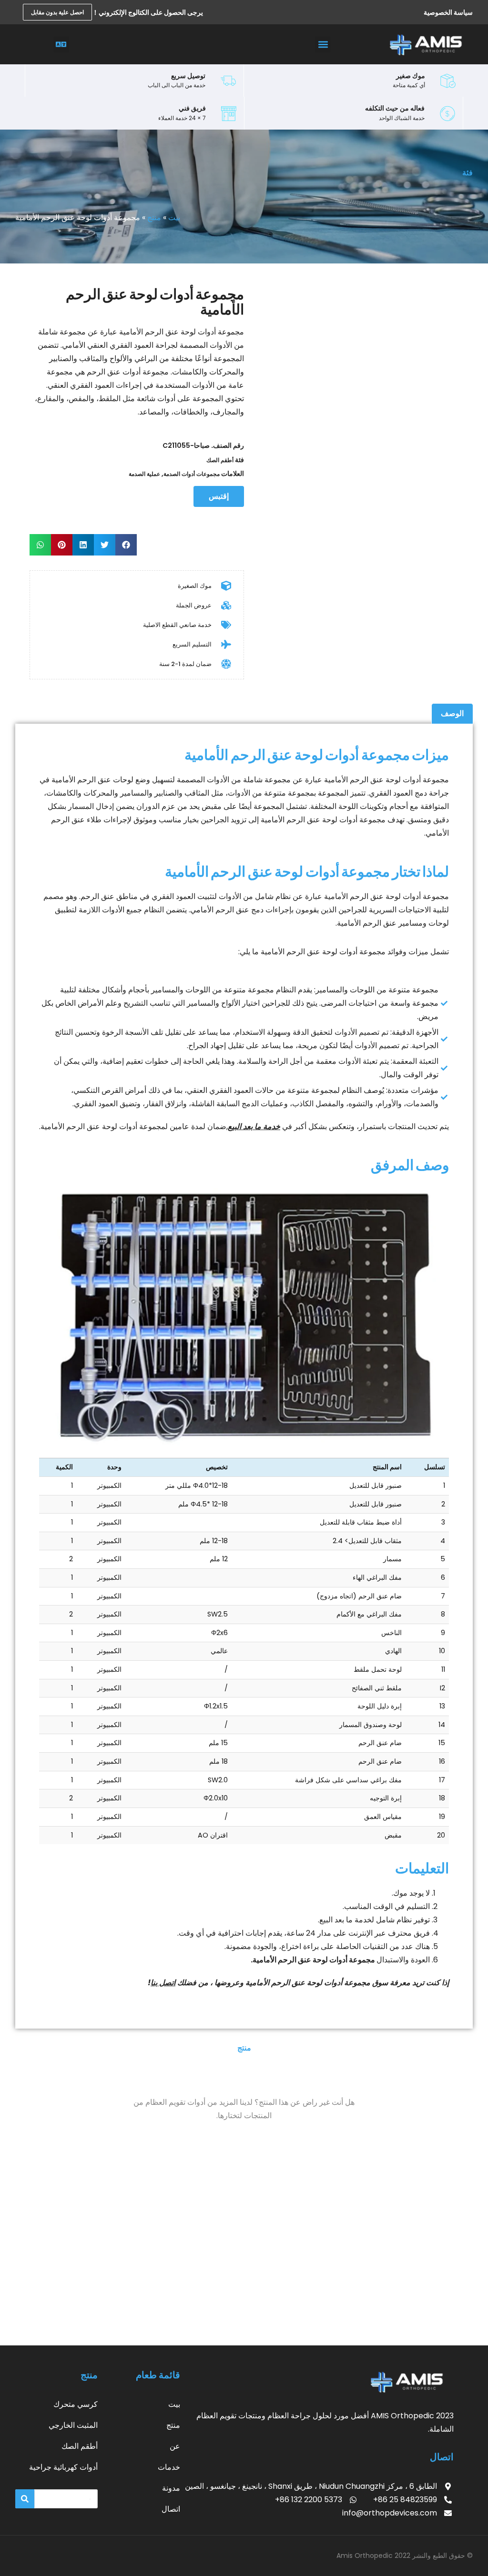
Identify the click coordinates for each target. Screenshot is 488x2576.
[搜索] (25, 2499)
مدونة (171, 2488)
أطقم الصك (220, 460)
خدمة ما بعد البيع (254, 1126)
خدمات (169, 2467)
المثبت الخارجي (73, 2425)
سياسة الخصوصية (448, 12)
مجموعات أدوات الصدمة (192, 474)
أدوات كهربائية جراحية (63, 2467)
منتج (154, 217)
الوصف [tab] (452, 713)
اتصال (171, 2509)
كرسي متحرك (76, 2404)
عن (175, 2446)
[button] (323, 45)
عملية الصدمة (144, 474)
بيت (174, 217)
